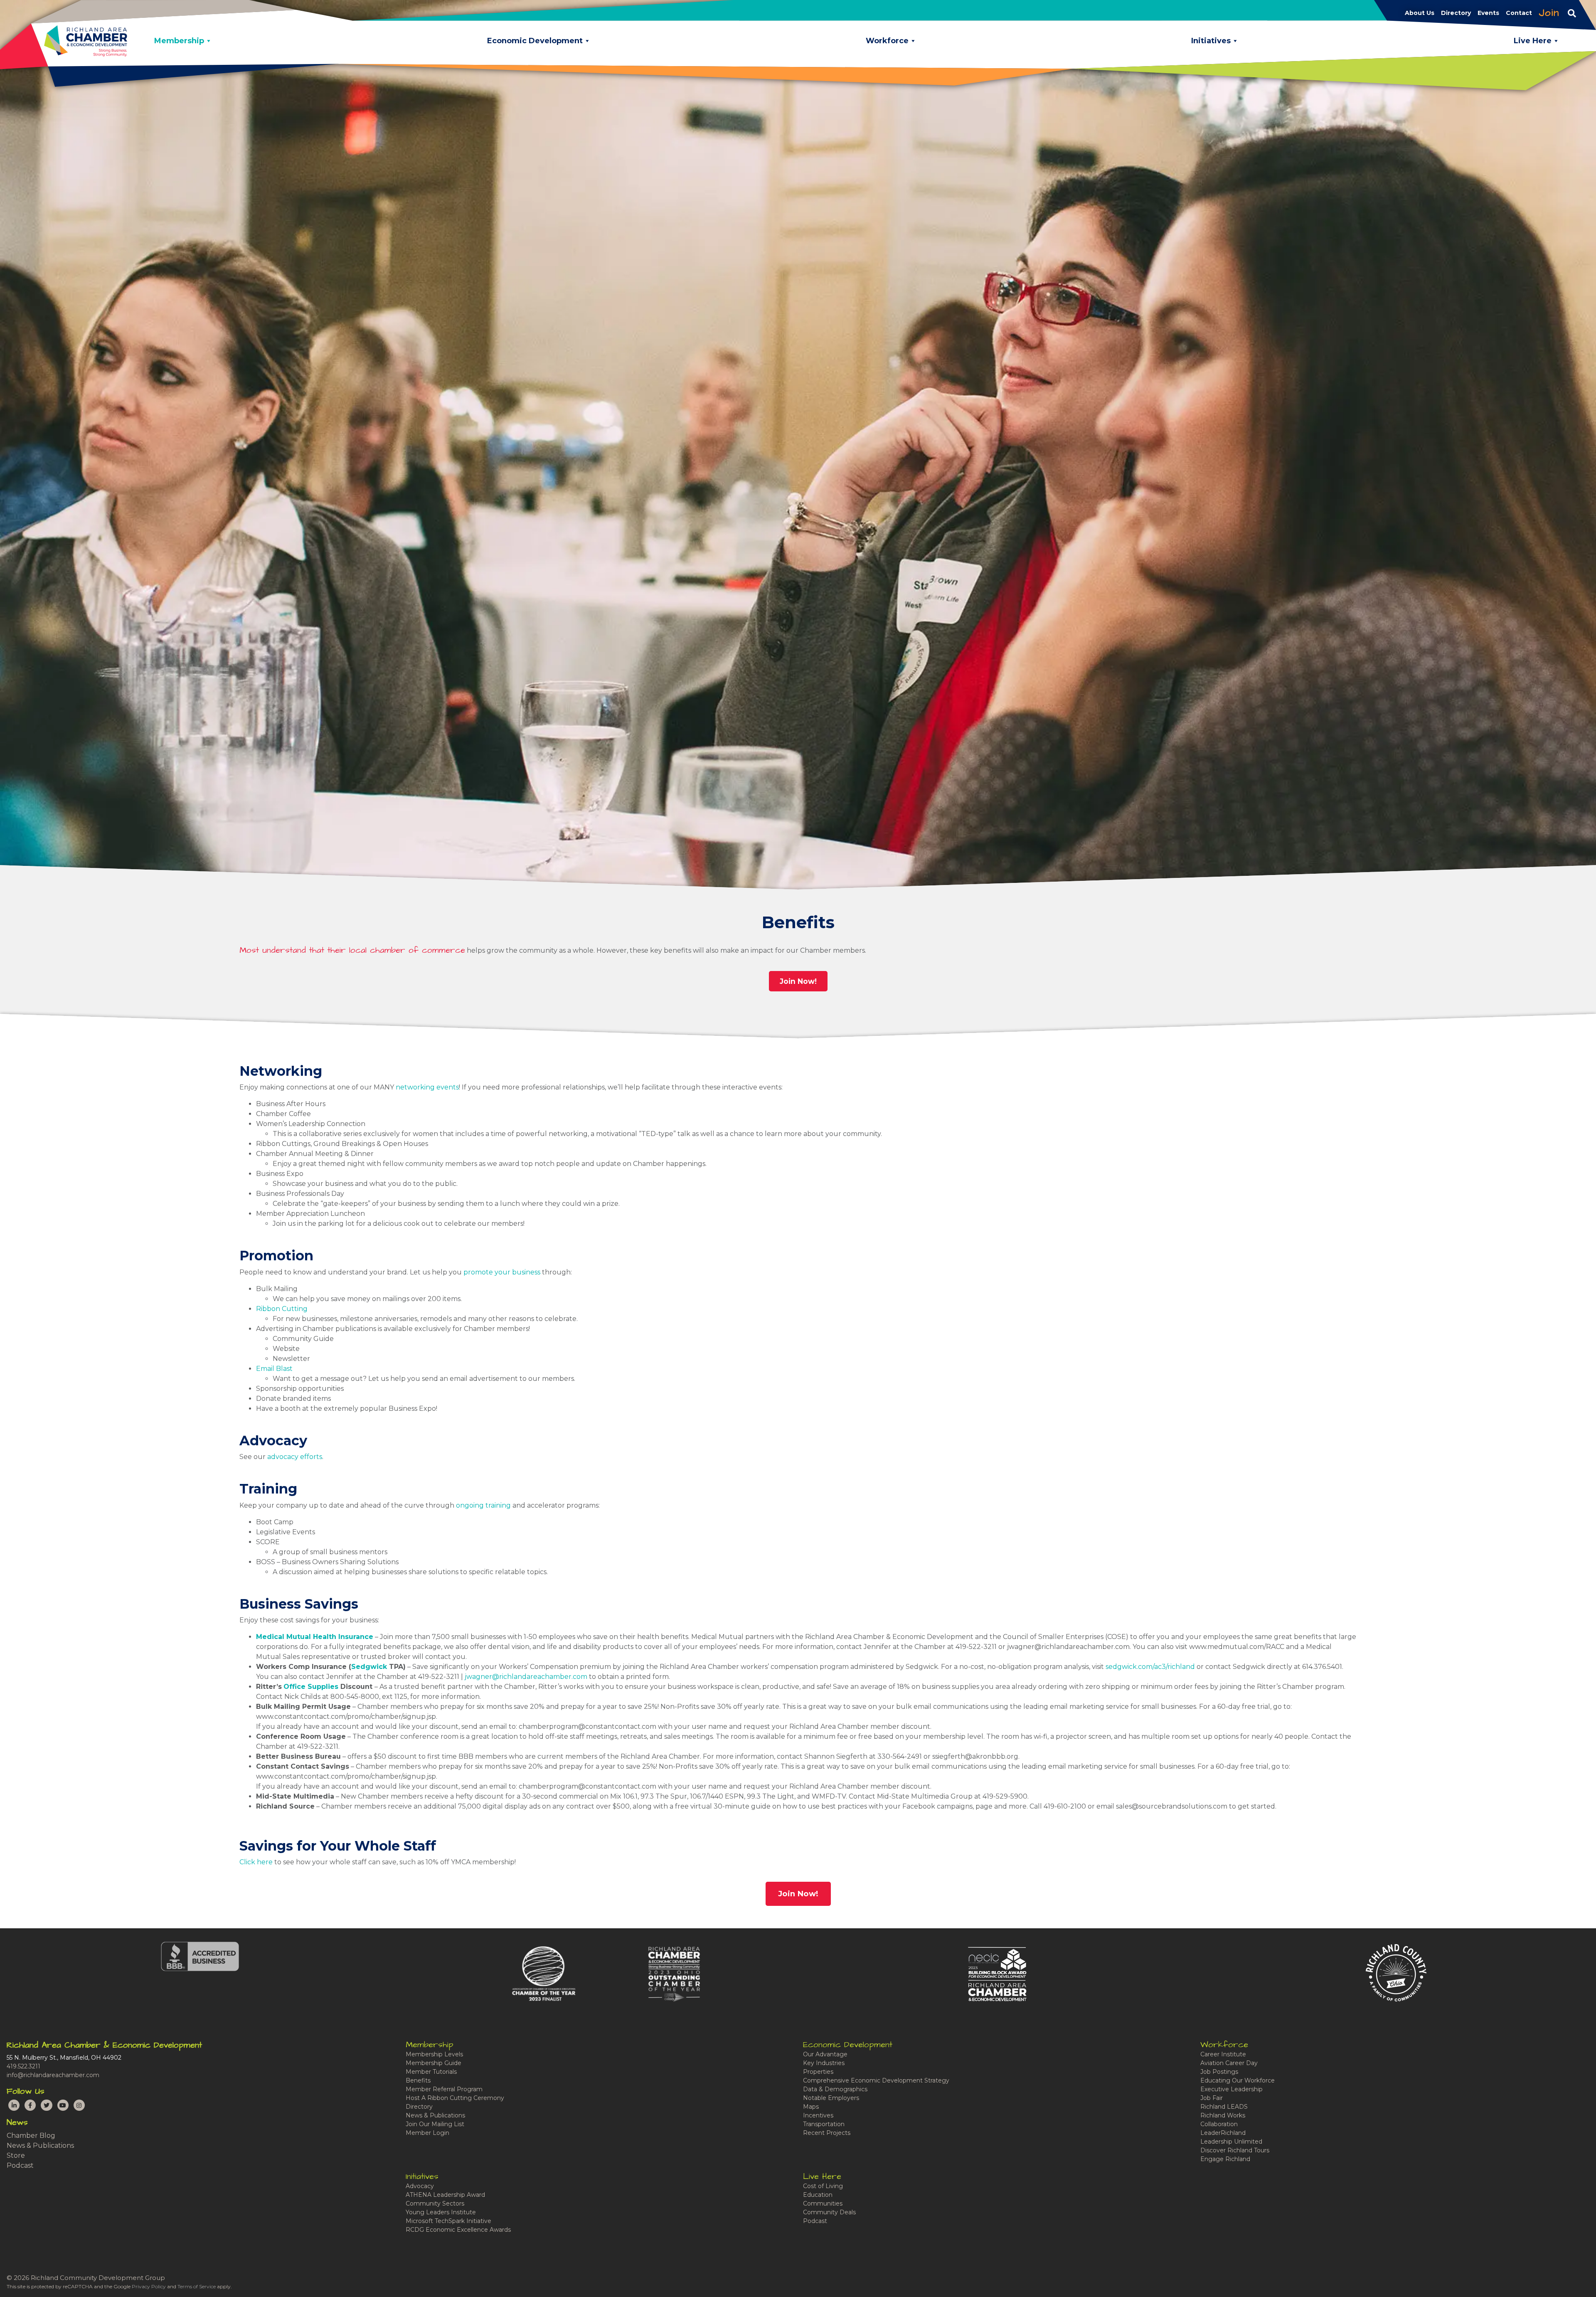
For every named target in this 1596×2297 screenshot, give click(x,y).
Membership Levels (434, 2054)
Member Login (427, 2133)
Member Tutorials (431, 2072)
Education (818, 2195)
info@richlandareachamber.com (53, 2075)
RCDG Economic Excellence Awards (458, 2230)
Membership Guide (433, 2063)
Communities (823, 2203)
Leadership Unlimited (1231, 2142)
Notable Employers (831, 2098)
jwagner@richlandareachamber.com (526, 1677)
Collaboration (1219, 2124)
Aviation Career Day (1229, 2063)
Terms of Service (197, 2286)
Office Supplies (311, 1687)
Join (1549, 13)
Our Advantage (825, 2054)
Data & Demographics (835, 2089)
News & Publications (40, 2145)
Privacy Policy (149, 2286)
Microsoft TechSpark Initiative (448, 2221)
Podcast (20, 2165)
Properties (818, 2072)
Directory (419, 2107)
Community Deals (829, 2212)
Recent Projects (827, 2133)
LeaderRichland (1223, 2133)
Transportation (824, 2124)
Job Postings (1219, 2072)
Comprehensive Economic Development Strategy (876, 2080)
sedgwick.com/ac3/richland (1150, 1667)
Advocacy (420, 2186)
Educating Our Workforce (1238, 2080)
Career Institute (1223, 2054)
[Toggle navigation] (1572, 13)
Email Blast (274, 1369)
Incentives (818, 2115)
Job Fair (1212, 2098)
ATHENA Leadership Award (445, 2195)
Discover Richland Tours (1235, 2150)
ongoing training (483, 1505)
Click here (256, 1862)
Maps (811, 2107)
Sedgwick (369, 1667)
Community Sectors (435, 2203)
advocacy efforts (295, 1457)
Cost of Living (823, 2186)
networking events (427, 1087)
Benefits (418, 2080)
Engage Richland (1225, 2159)
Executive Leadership (1231, 2089)
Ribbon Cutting (282, 1309)
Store (16, 2155)
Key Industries (824, 2063)
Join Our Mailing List (435, 2124)
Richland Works (1223, 2115)
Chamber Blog (31, 2136)
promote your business (502, 1272)
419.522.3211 (23, 2066)
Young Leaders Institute (441, 2212)
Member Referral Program (444, 2089)
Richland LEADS (1224, 2107)
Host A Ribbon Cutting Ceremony (455, 2098)
